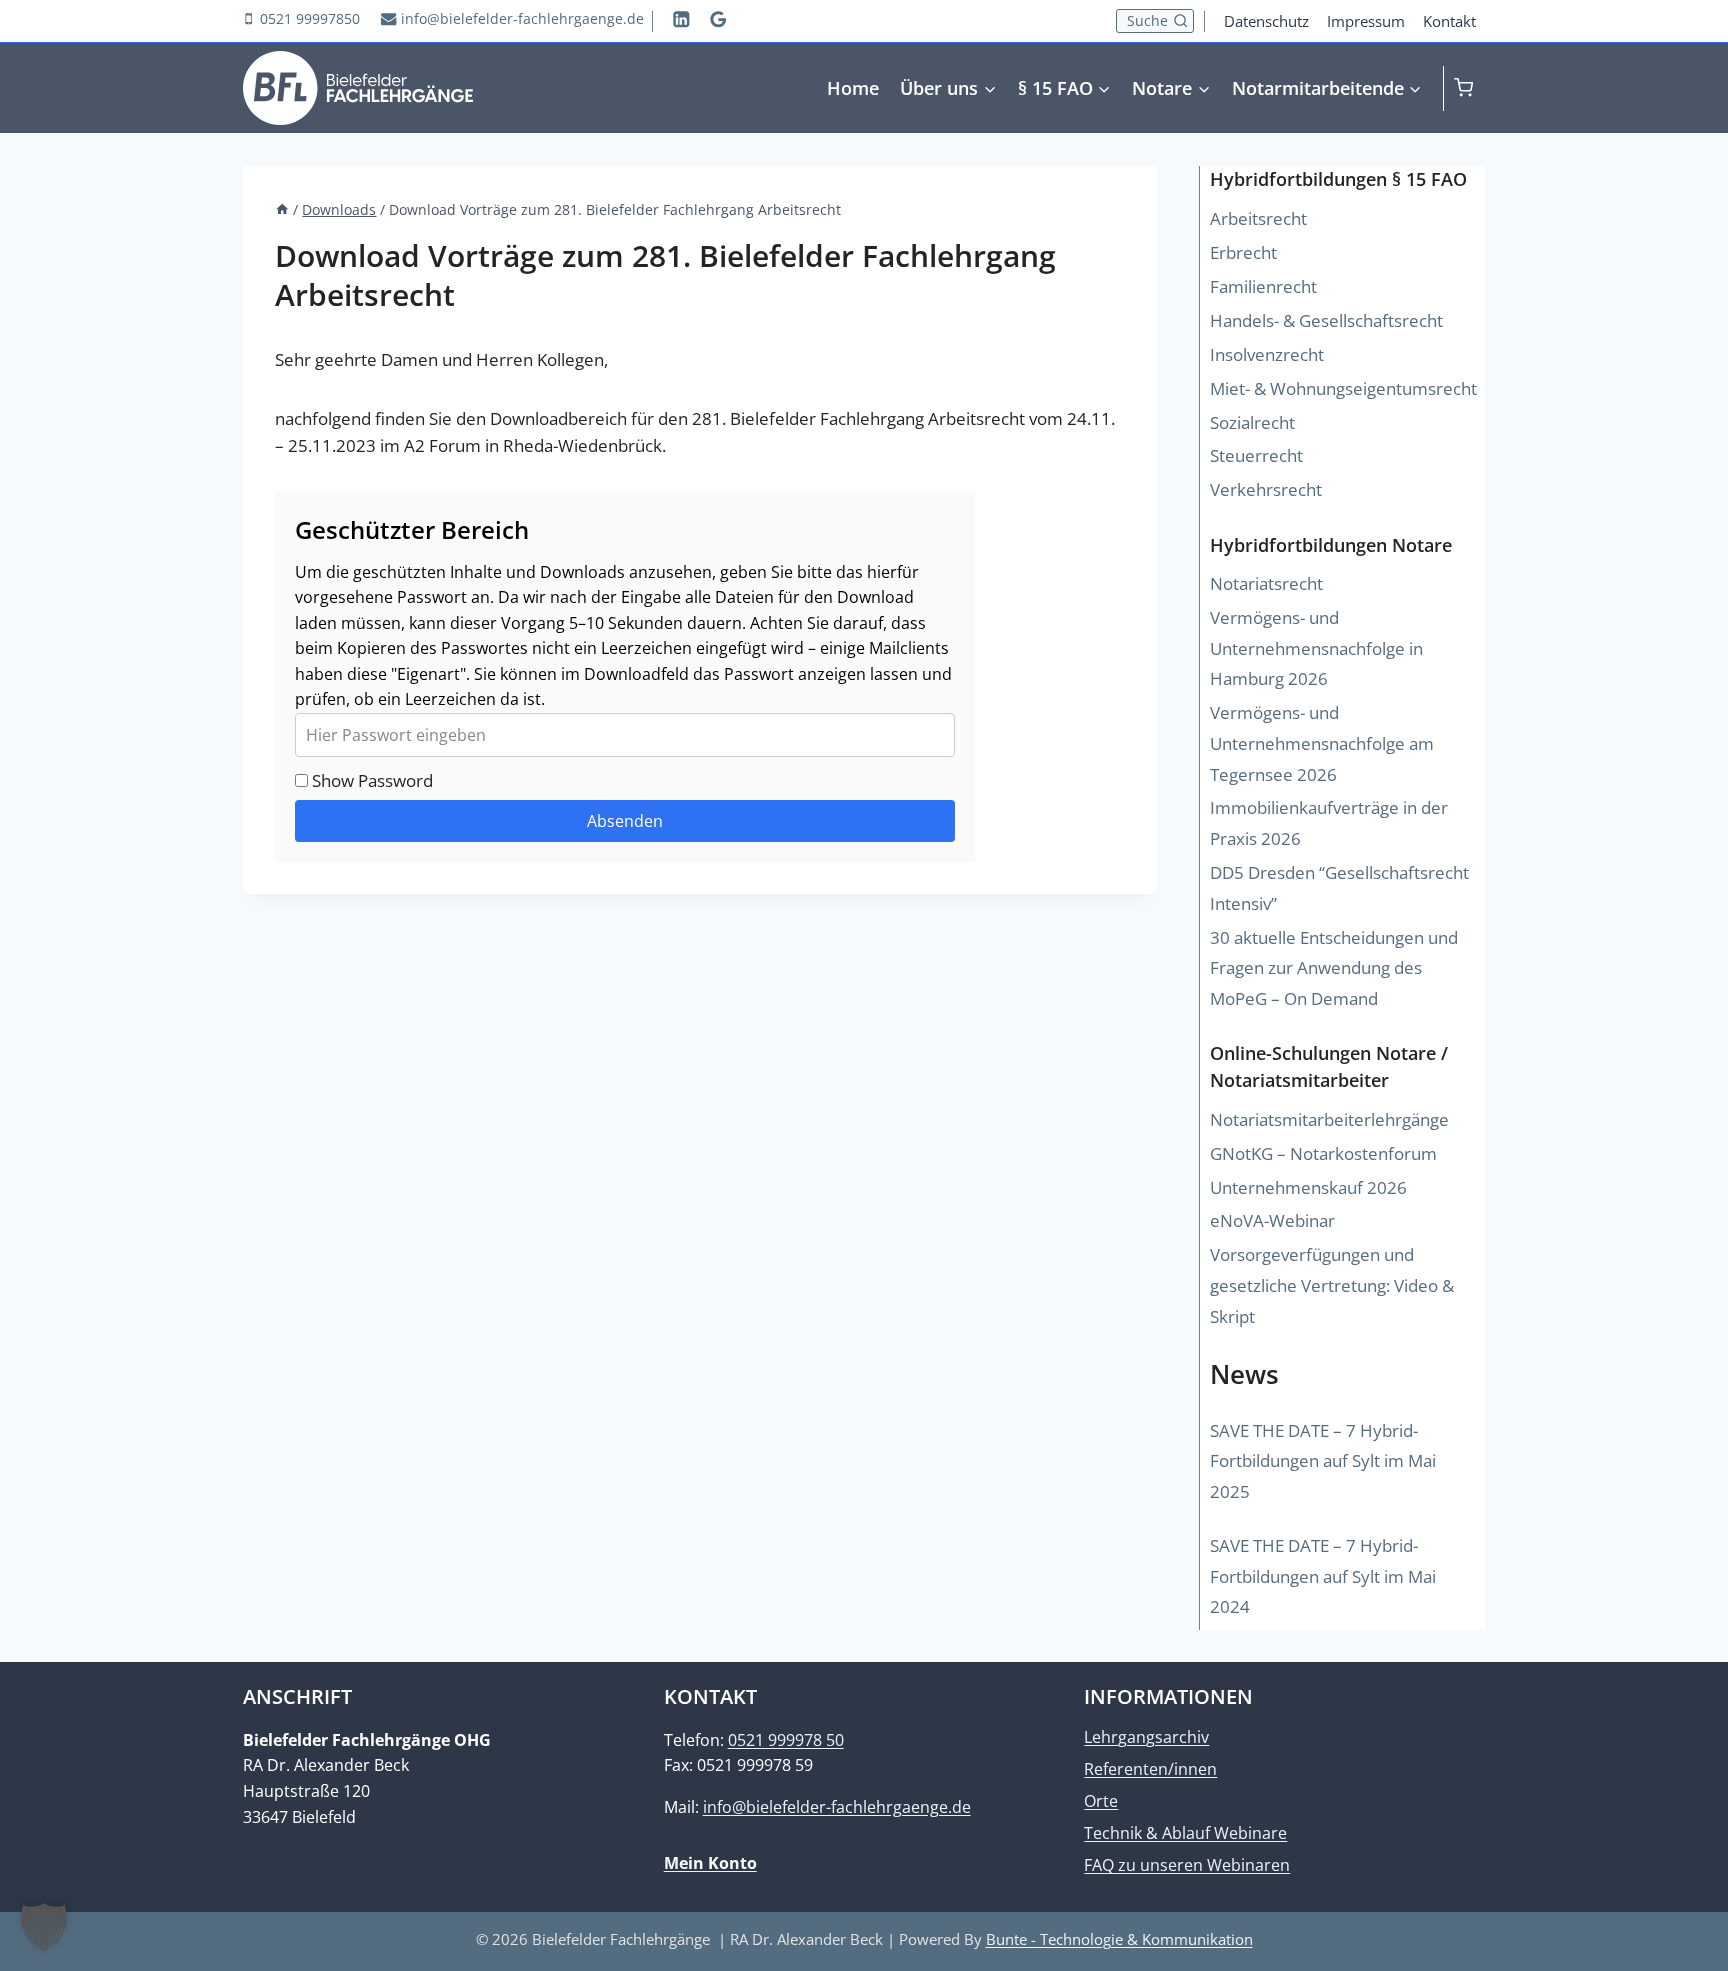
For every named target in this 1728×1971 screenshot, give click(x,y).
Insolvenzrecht (1267, 354)
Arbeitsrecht (1258, 218)
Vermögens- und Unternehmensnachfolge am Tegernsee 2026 (1322, 743)
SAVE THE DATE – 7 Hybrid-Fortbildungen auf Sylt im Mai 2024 (1323, 1576)
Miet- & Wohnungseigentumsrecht (1343, 388)
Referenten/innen (1150, 1769)
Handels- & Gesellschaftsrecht (1326, 320)
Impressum (1366, 21)
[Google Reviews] (718, 18)
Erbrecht (1243, 252)
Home (853, 88)
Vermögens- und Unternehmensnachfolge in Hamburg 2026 (1316, 648)
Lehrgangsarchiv (1146, 1737)
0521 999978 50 (786, 1740)
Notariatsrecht (1266, 583)
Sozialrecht (1252, 422)
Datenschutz (1266, 21)
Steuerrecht (1256, 455)
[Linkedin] (681, 18)
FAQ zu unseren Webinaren (1187, 1865)
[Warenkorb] (1469, 87)
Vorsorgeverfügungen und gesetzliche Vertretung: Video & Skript (1332, 1285)
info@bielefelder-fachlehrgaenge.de (837, 1807)
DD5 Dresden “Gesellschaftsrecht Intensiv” (1339, 888)
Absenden (625, 821)
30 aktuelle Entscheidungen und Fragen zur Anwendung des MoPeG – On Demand (1334, 968)
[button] (44, 1927)
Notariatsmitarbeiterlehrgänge (1329, 1119)
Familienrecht (1263, 286)
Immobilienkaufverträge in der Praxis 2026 (1329, 823)
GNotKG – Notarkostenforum (1323, 1153)
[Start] (282, 209)
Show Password (370, 780)
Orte (1101, 1801)
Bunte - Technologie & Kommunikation (1119, 1939)
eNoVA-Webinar (1272, 1220)
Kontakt (1449, 21)
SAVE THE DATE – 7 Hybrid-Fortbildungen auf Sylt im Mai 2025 (1323, 1461)
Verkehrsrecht (1266, 489)
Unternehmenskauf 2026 (1308, 1187)
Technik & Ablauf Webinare (1185, 1833)
